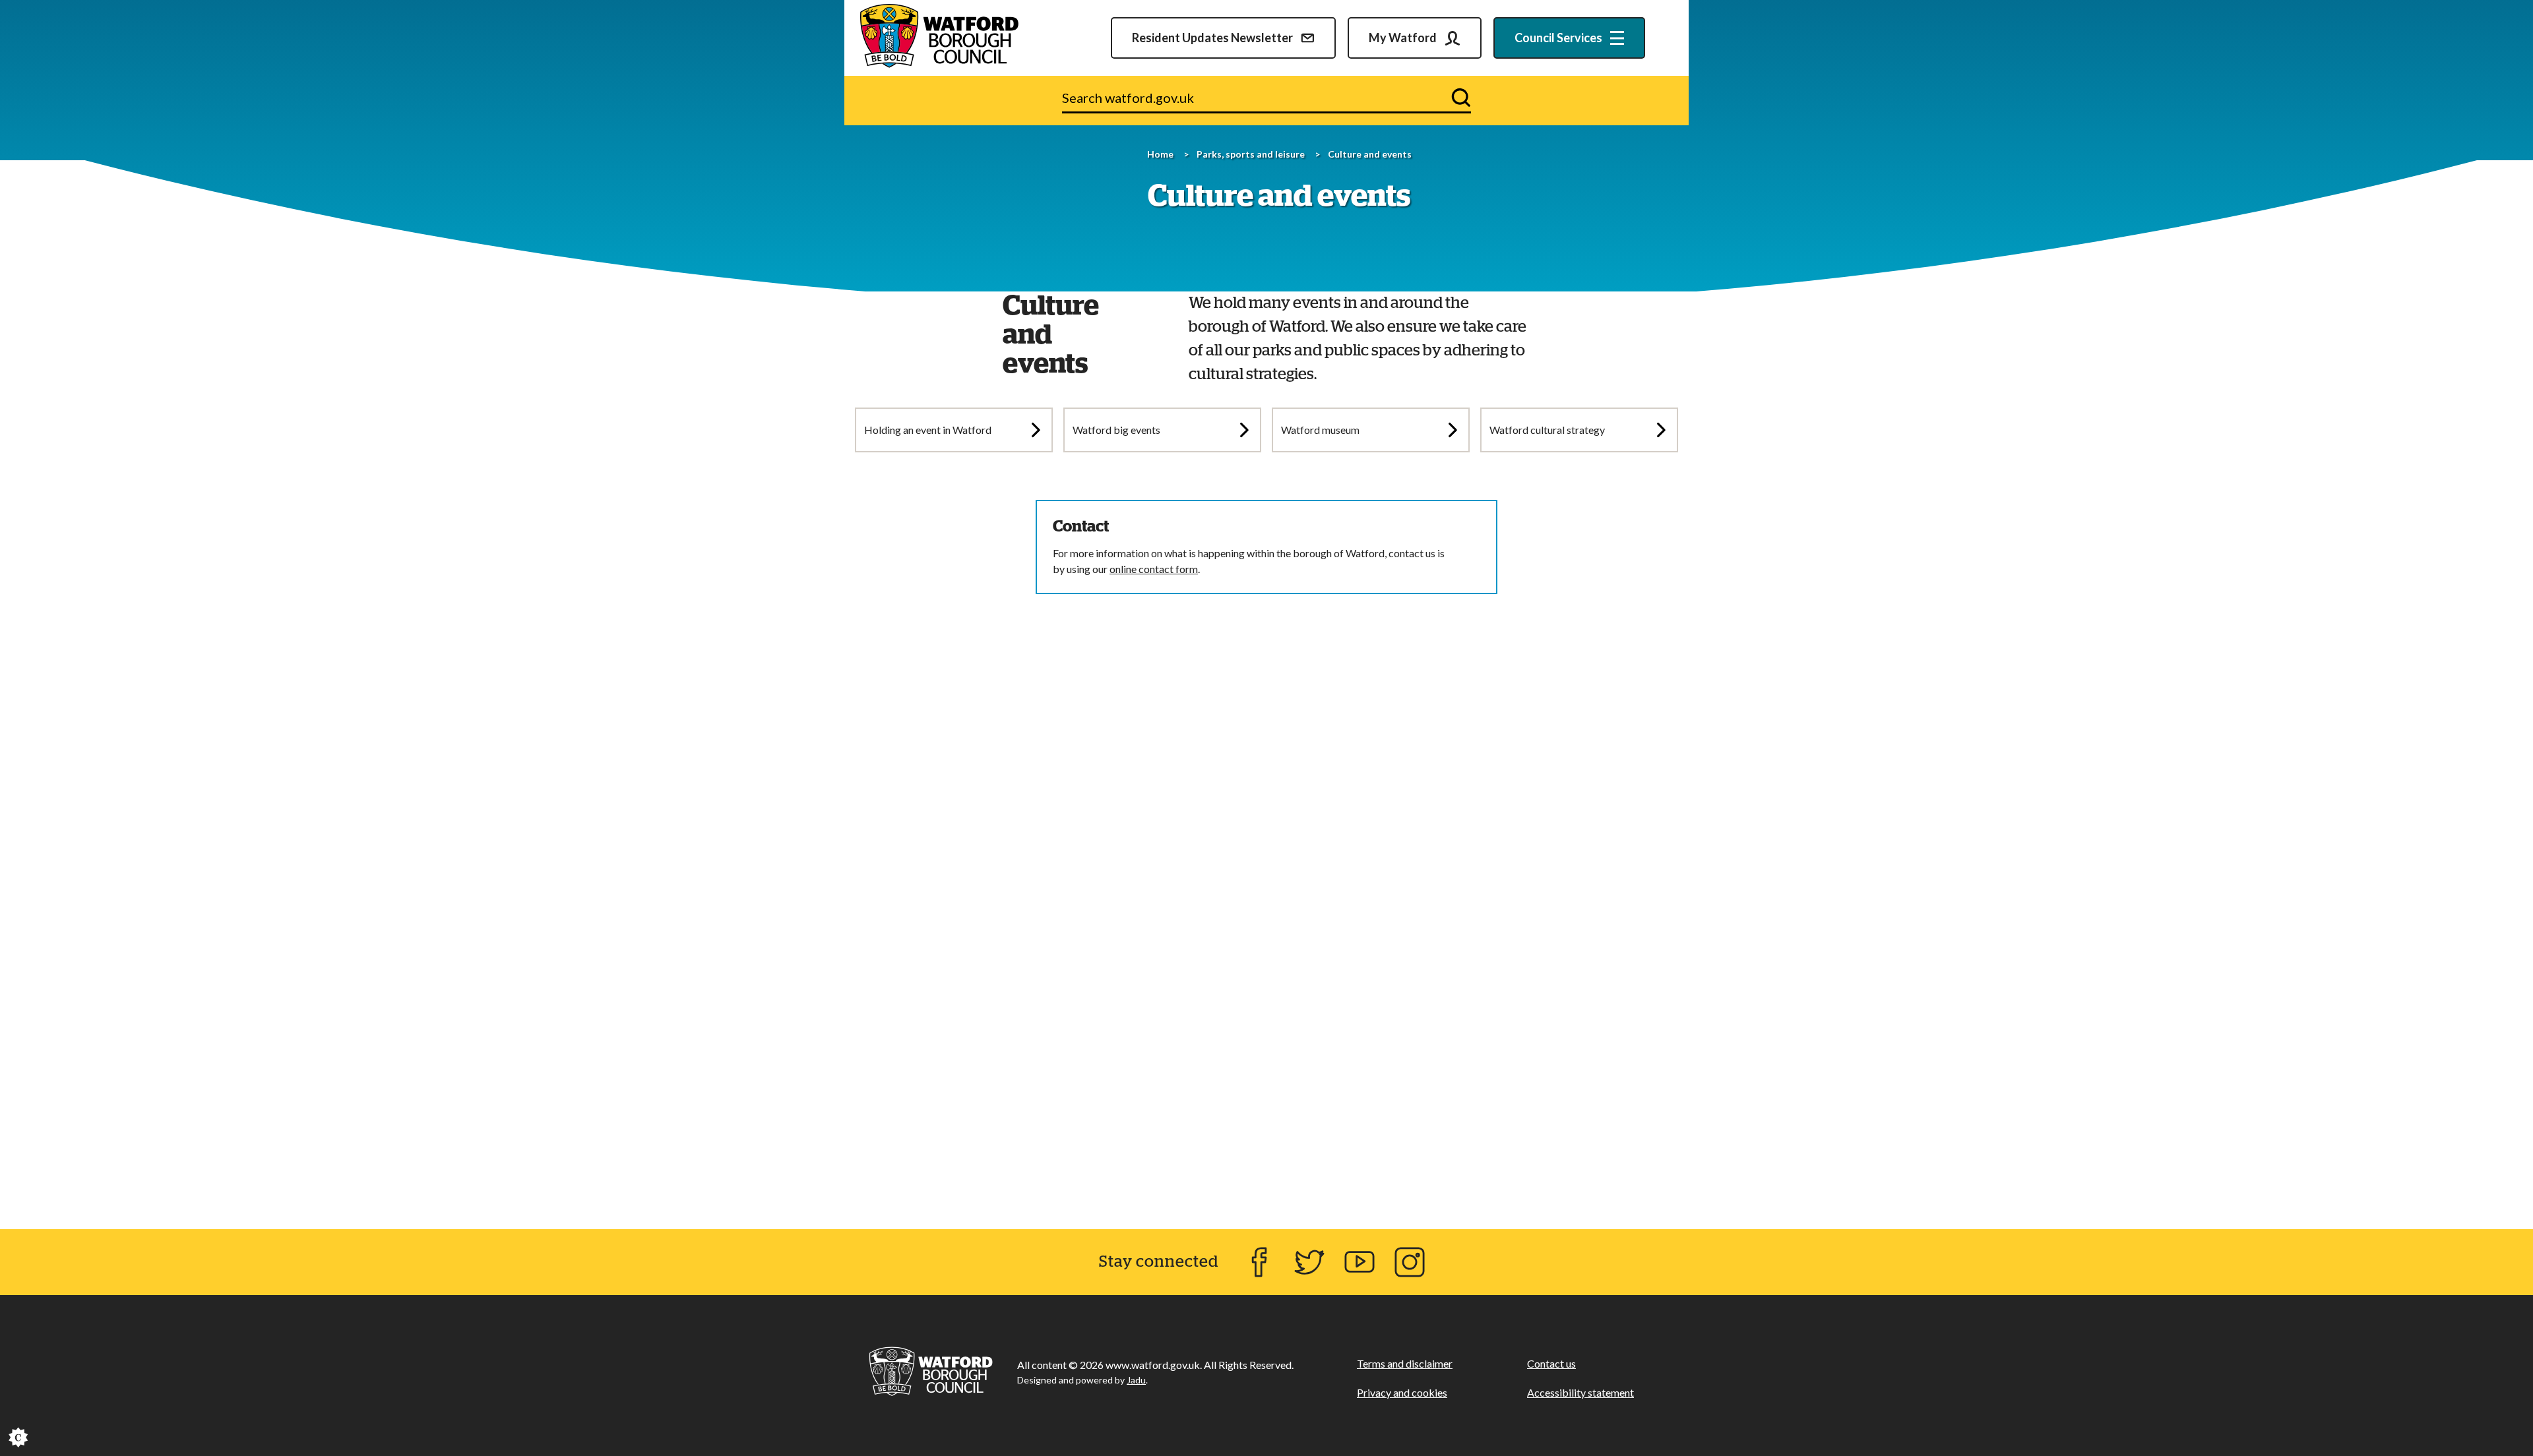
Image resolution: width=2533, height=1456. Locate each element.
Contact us (1551, 1363)
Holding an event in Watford (928, 430)
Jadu (1136, 1380)
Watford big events (1116, 430)
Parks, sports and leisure (1251, 154)
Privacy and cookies (1402, 1392)
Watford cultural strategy (1547, 430)
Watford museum (1320, 430)
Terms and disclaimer (1405, 1363)
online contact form (1154, 569)
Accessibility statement (1580, 1392)
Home (1160, 154)
